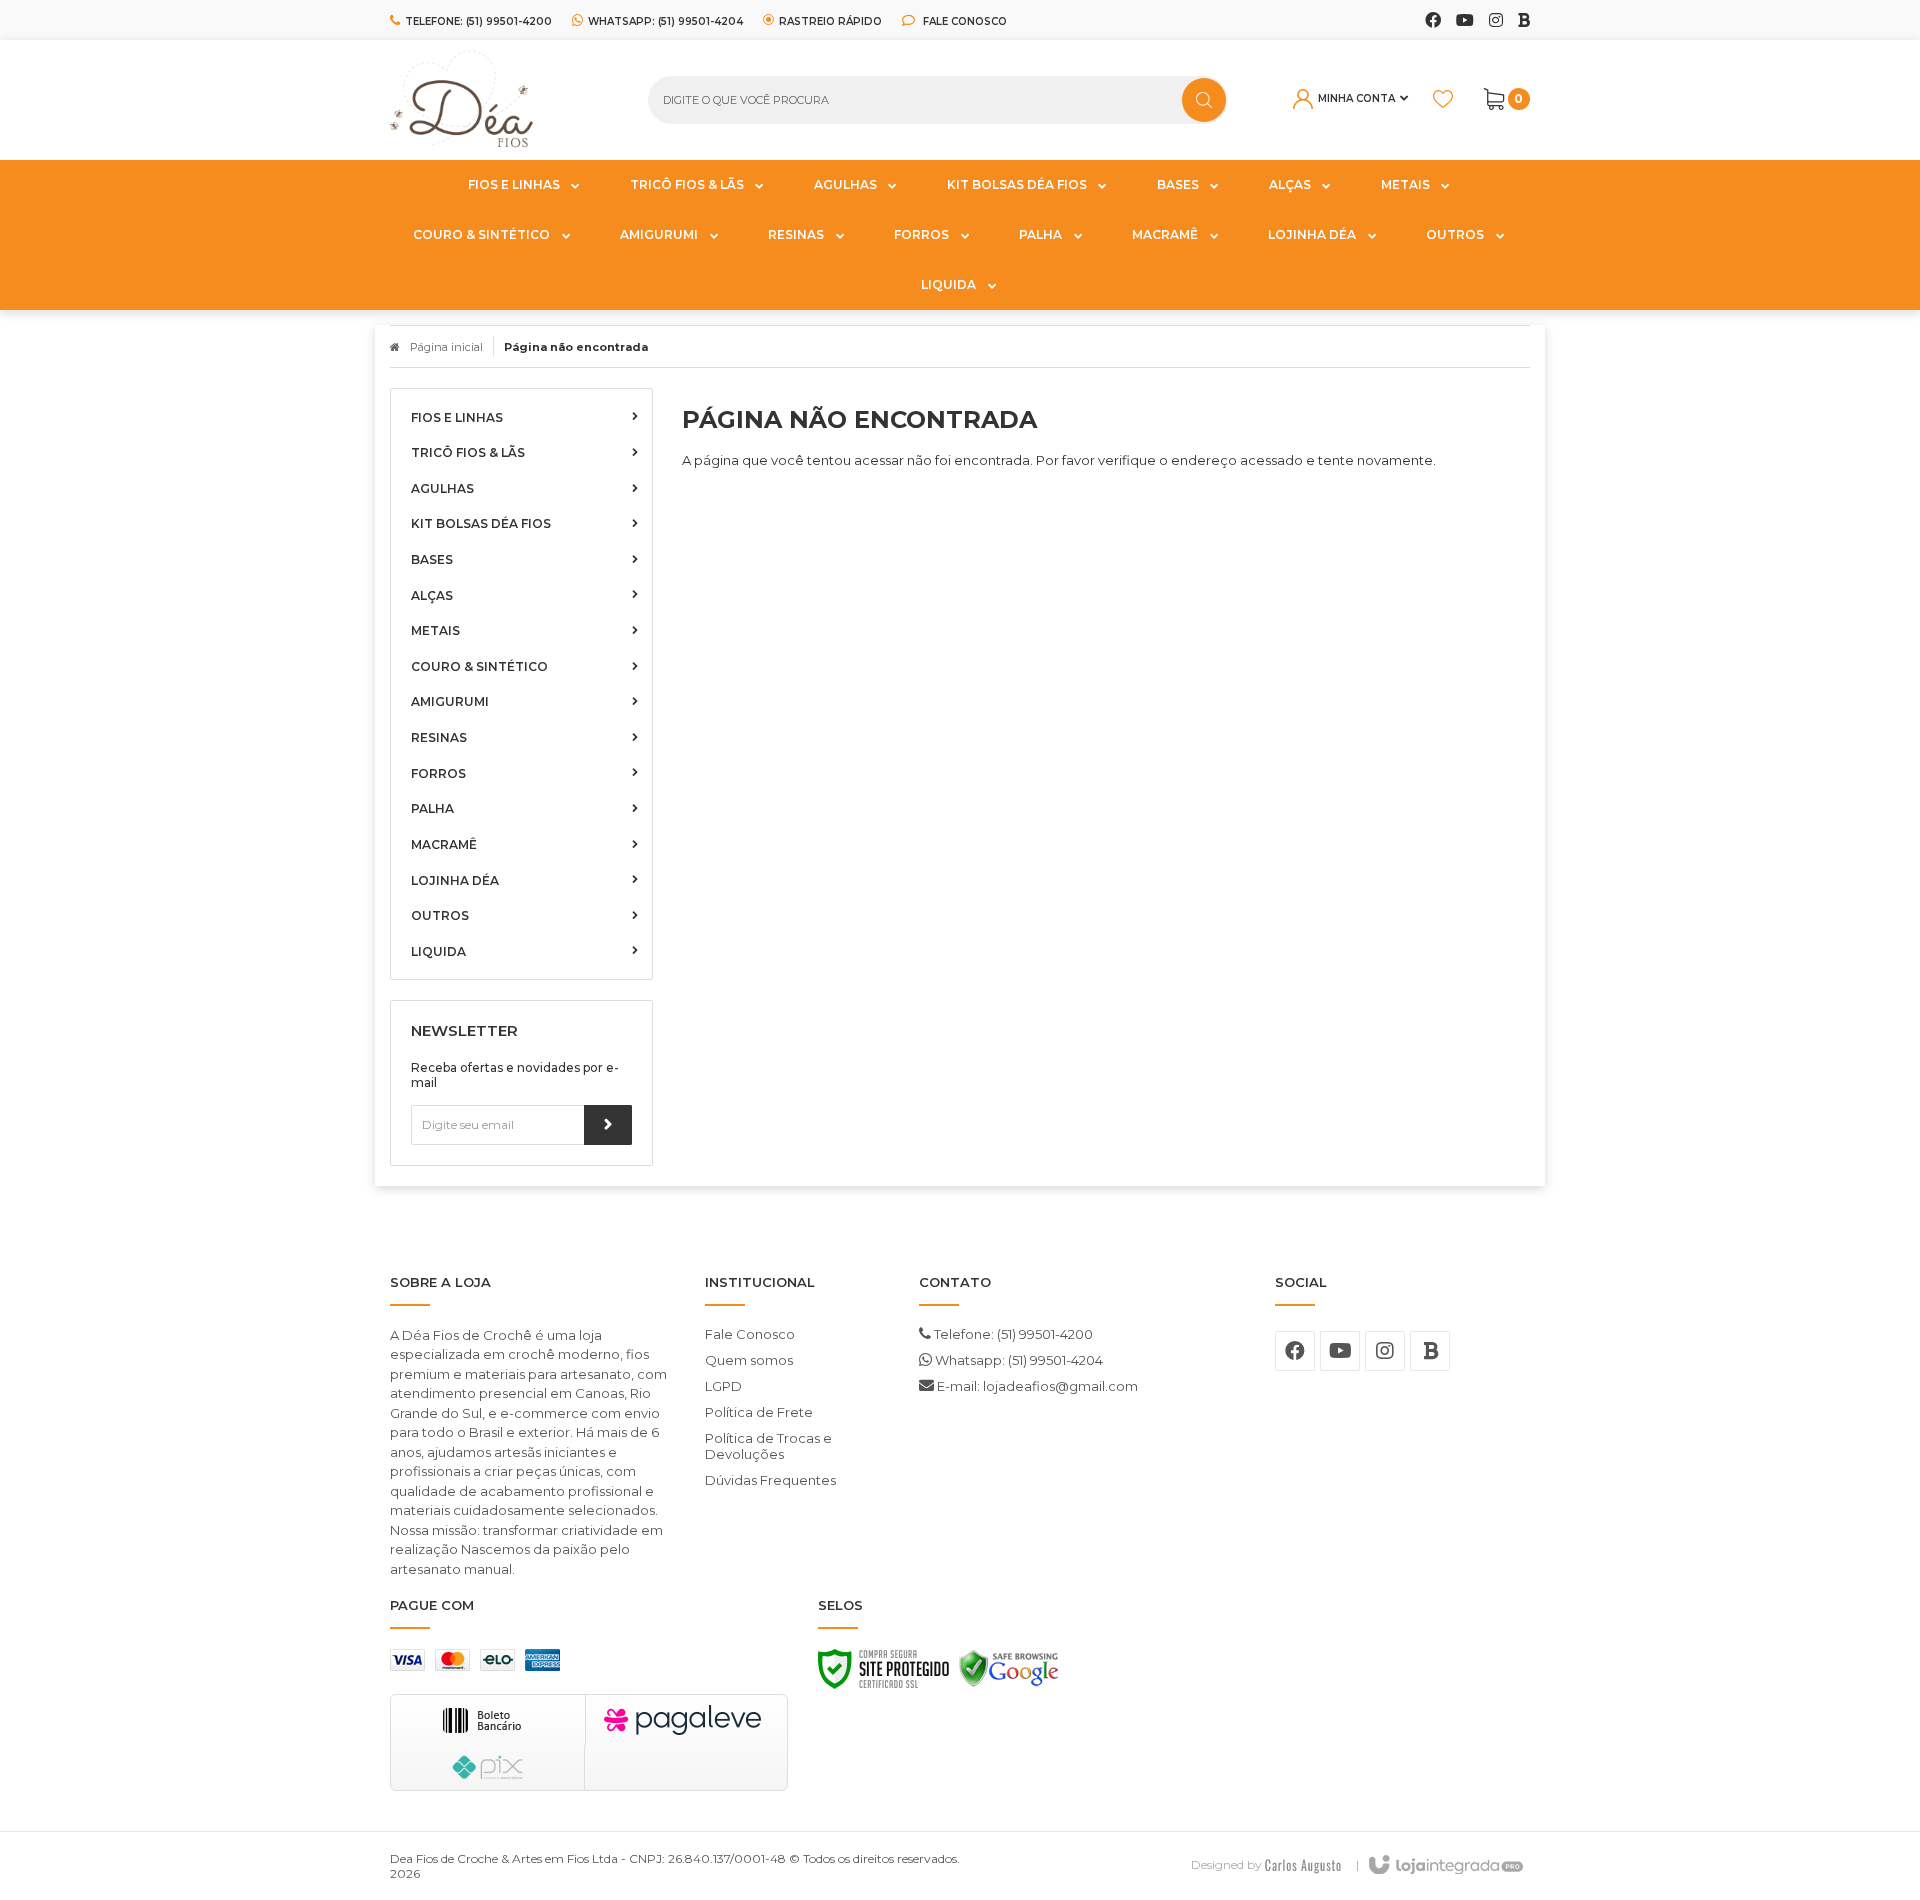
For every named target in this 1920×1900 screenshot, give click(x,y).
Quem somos (749, 1360)
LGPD (723, 1386)
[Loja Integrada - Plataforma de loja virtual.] (1444, 1866)
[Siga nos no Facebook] (1433, 21)
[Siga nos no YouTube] (1340, 1351)
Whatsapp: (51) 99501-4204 (1017, 1360)
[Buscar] (1204, 100)
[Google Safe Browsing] (1009, 1674)
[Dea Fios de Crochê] (504, 100)
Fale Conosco (963, 21)
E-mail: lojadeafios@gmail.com (1036, 1386)
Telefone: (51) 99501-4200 (1012, 1334)
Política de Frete (759, 1412)
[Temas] (1303, 1864)
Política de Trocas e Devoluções (768, 1446)
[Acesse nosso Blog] (1524, 21)
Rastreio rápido (830, 21)
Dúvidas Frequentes (770, 1480)
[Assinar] (608, 1125)
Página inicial (446, 347)
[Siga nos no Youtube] (1465, 21)
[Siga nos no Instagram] (1496, 21)
